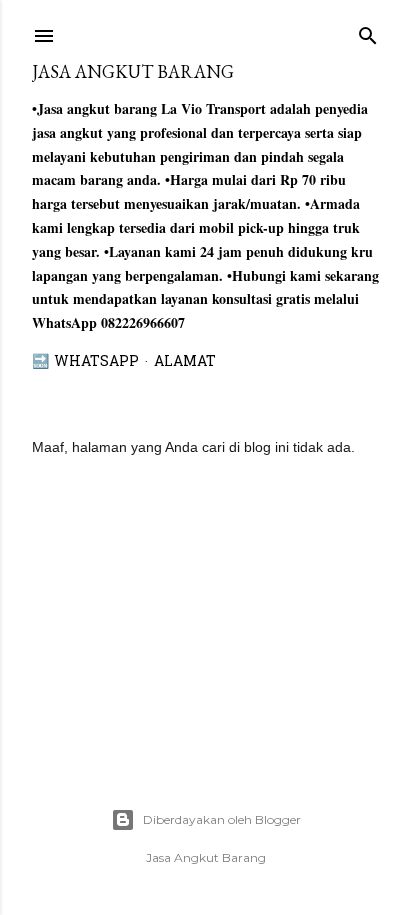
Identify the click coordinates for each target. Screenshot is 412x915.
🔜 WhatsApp (85, 362)
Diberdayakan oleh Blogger (222, 819)
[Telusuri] (368, 31)
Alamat (185, 362)
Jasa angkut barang (133, 71)
